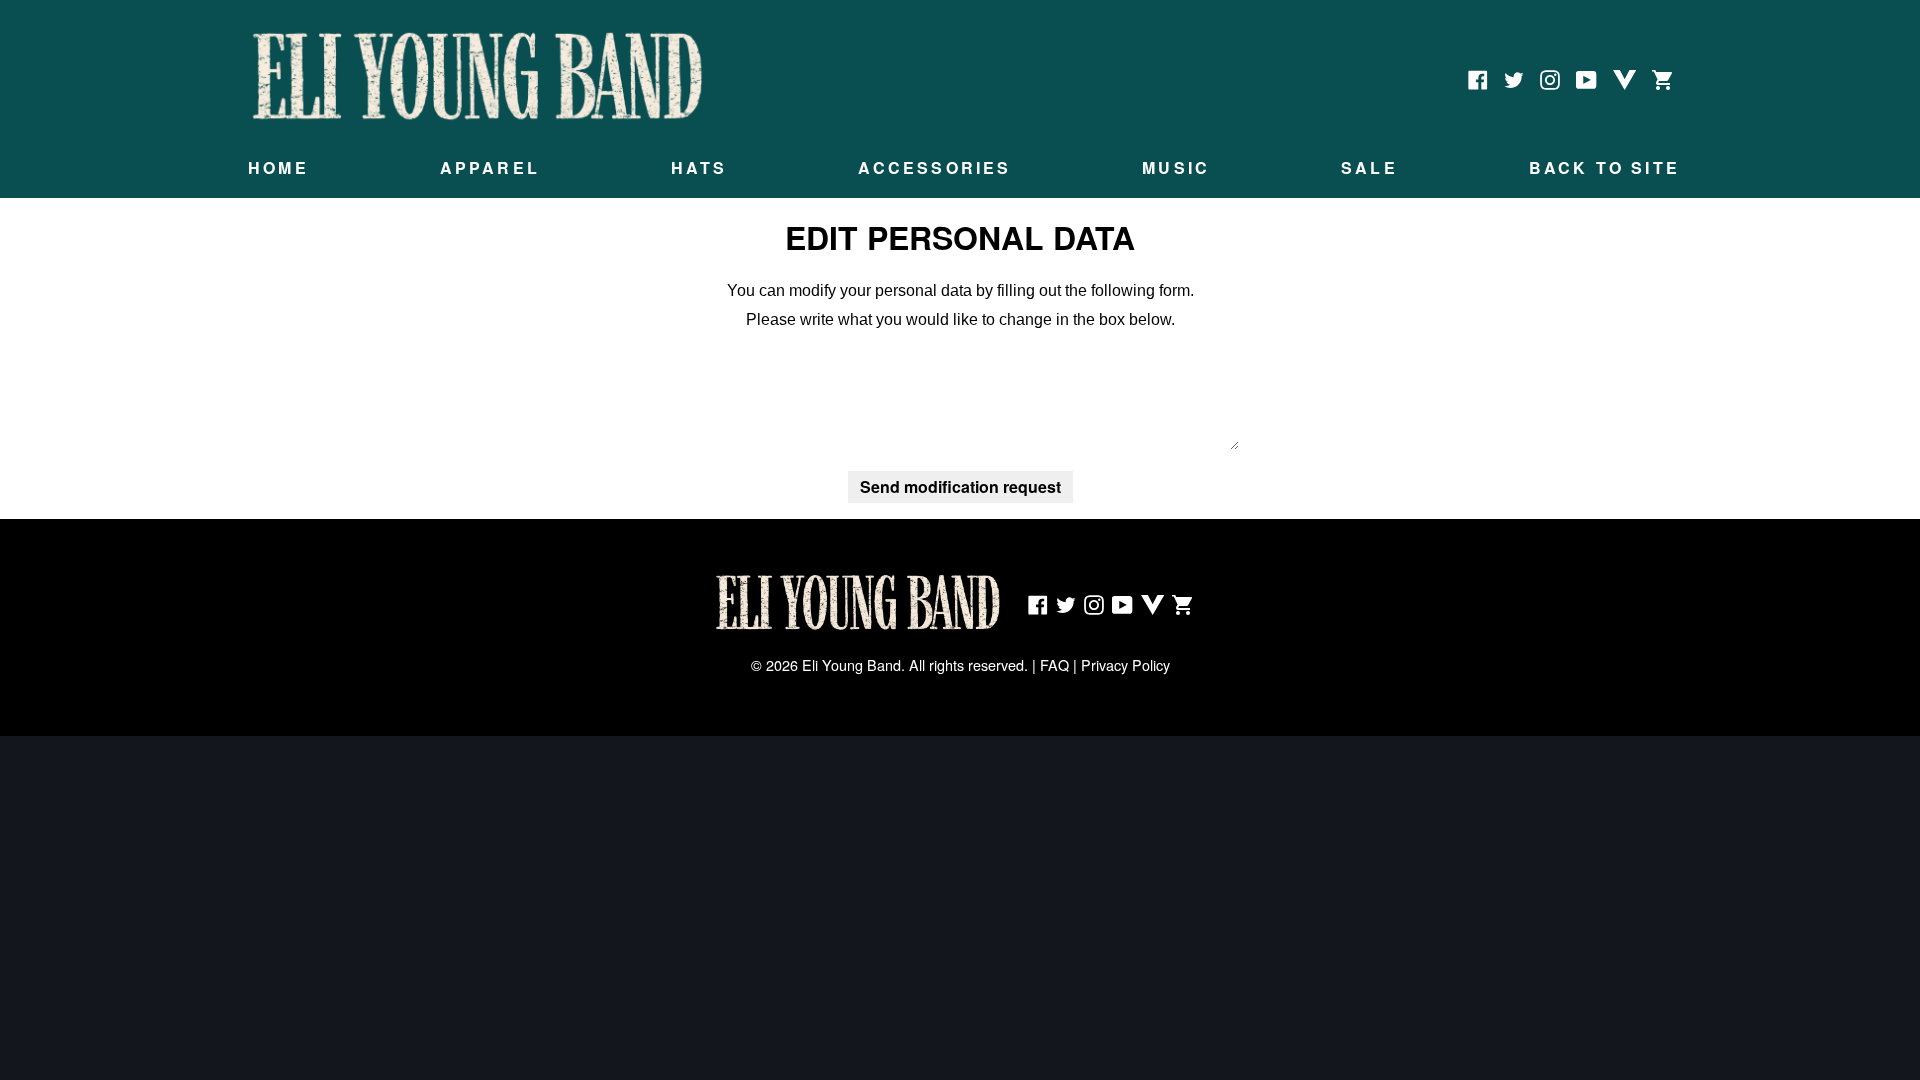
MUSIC (1176, 168)
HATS (699, 168)
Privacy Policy (1125, 664)
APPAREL (490, 168)
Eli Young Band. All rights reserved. (915, 664)
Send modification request (960, 486)
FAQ (1054, 664)
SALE (1369, 168)
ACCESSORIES (934, 168)
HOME (278, 168)
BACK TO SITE (1604, 168)
